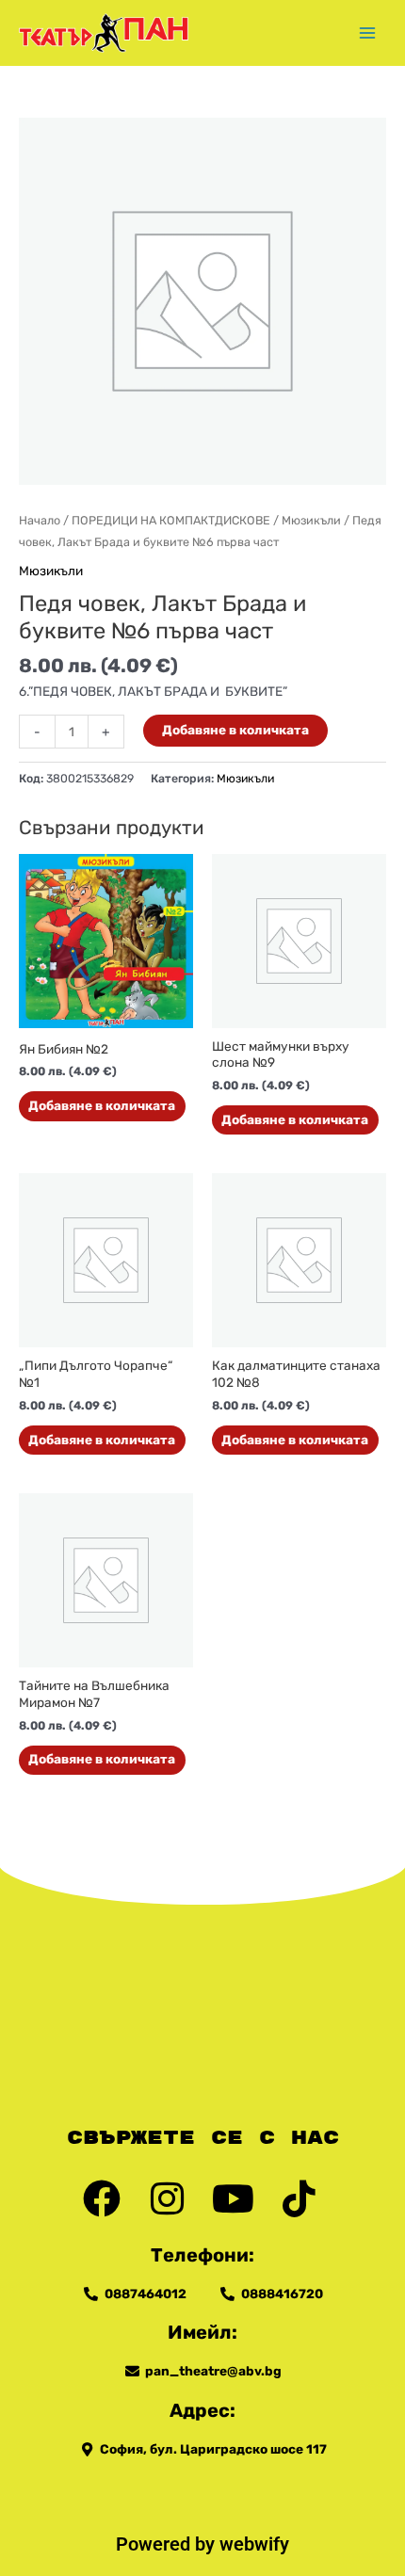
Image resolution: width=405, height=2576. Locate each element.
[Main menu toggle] (368, 32)
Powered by (168, 2544)
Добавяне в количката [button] (102, 1105)
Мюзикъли (311, 520)
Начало (40, 520)
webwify (254, 2544)
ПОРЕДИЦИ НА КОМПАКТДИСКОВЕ (171, 520)
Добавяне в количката (235, 730)
